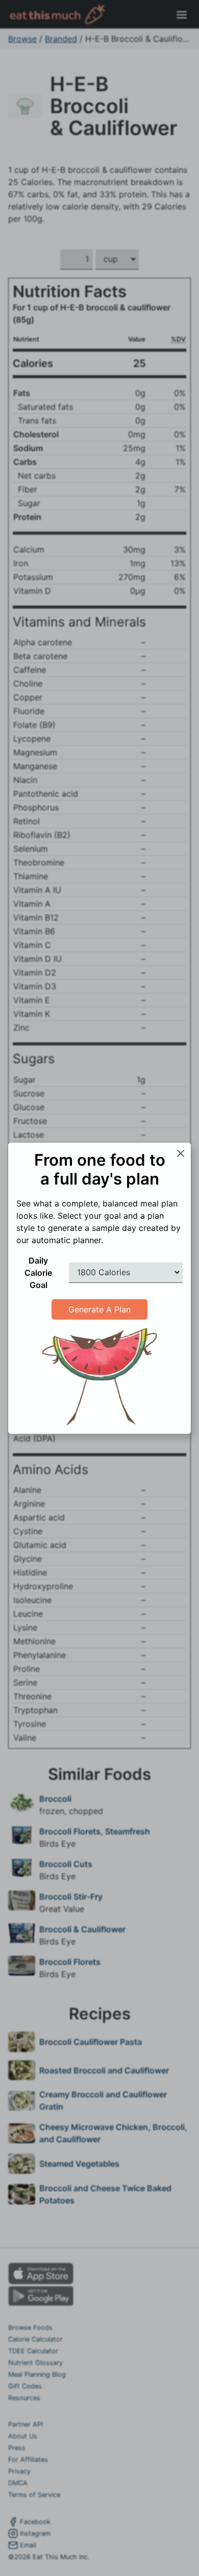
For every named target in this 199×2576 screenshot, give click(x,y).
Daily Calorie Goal (38, 1273)
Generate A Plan (99, 1309)
